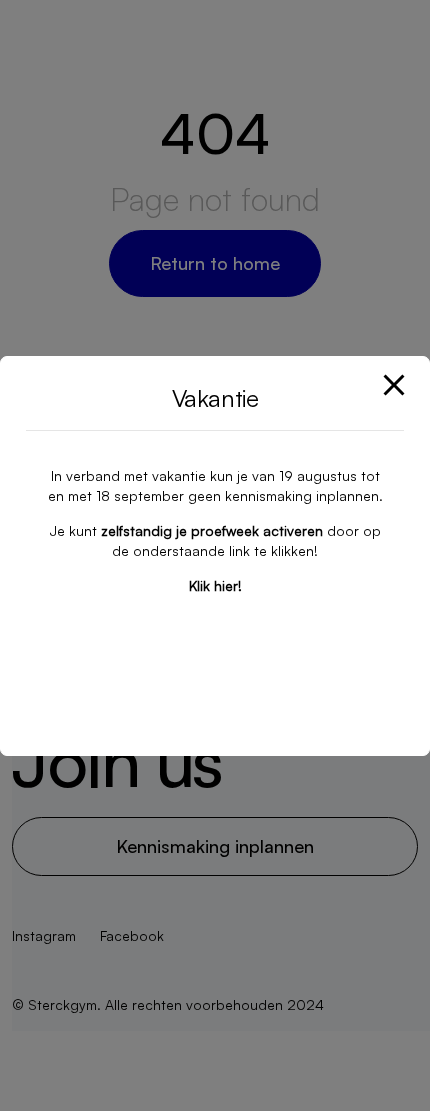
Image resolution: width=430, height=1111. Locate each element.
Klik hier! (215, 585)
